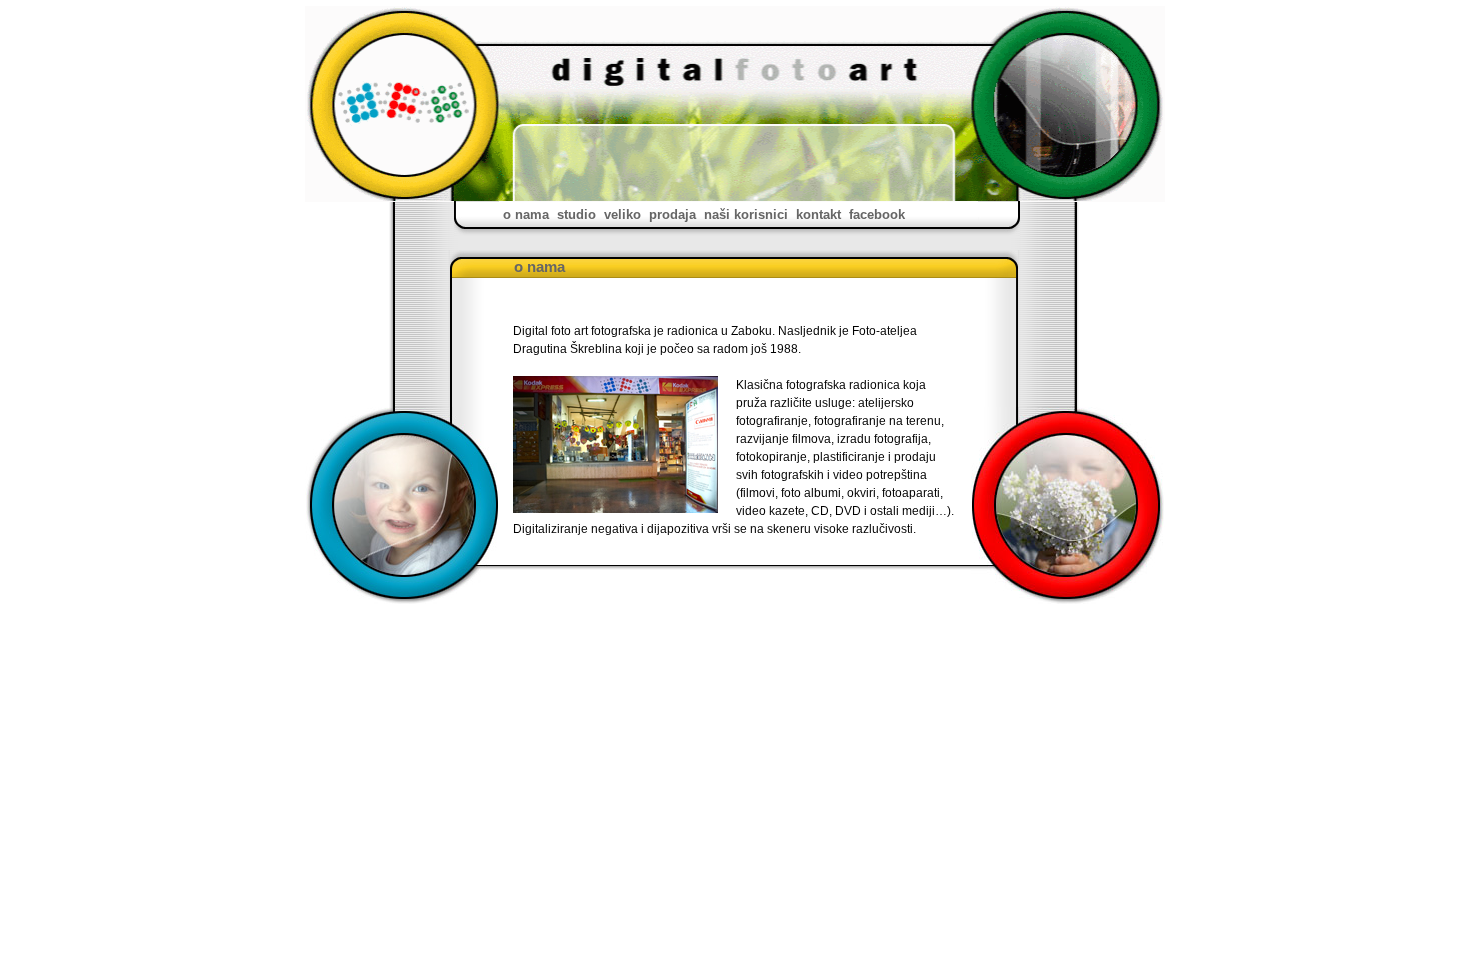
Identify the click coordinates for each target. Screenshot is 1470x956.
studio (576, 214)
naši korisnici (746, 214)
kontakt (818, 214)
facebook (877, 214)
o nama (526, 214)
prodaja (672, 214)
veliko (622, 214)
